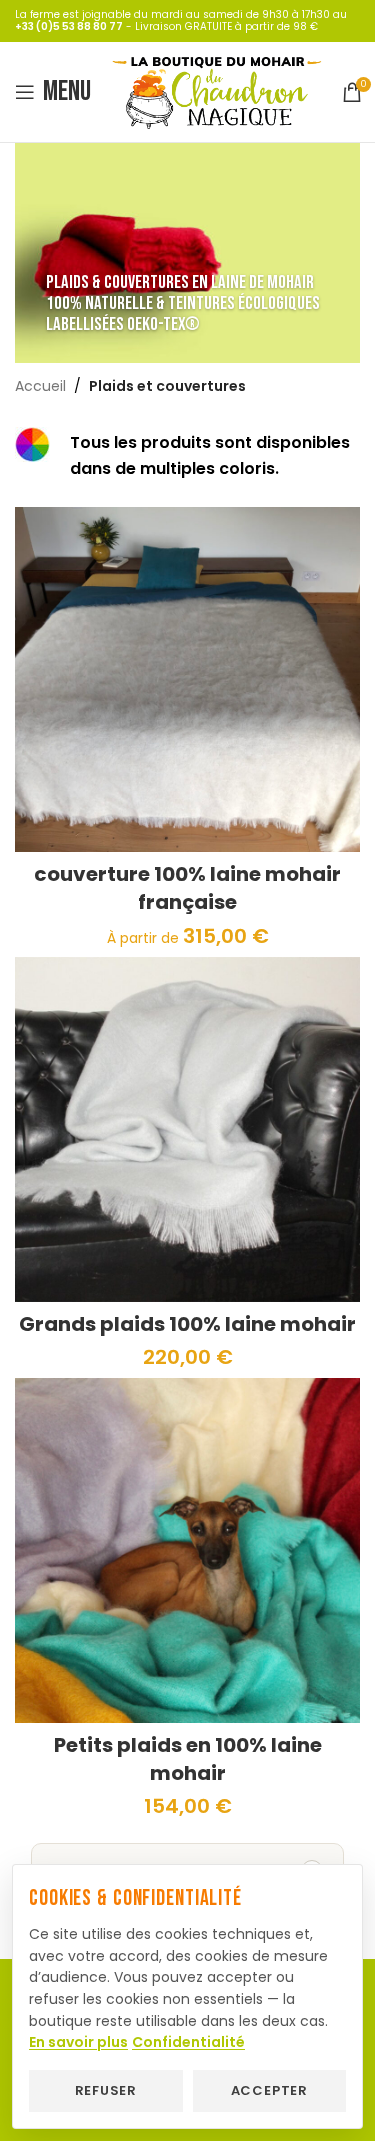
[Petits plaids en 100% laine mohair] (187, 1550)
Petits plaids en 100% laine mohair (188, 1759)
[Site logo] (216, 91)
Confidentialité (188, 2042)
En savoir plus (78, 2042)
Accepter (269, 2090)
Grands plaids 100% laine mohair (187, 1324)
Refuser (106, 2090)
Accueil (40, 386)
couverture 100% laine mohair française (187, 888)
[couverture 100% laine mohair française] (187, 679)
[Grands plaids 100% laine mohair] (187, 1129)
